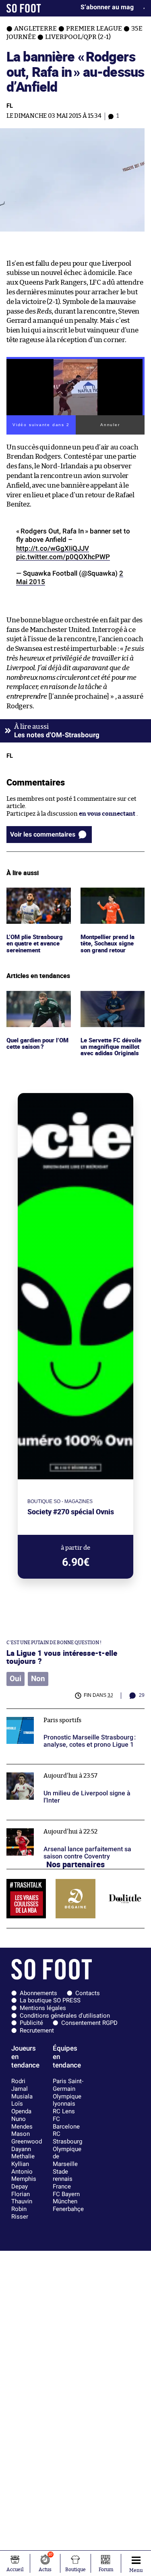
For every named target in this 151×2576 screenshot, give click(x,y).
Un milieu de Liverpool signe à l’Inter (58, 1768)
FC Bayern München (66, 2198)
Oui (16, 1679)
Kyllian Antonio (22, 2168)
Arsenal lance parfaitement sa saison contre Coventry (69, 1827)
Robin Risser (20, 2213)
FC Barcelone (66, 2123)
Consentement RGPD (89, 2023)
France (62, 2186)
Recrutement (37, 2030)
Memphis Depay (24, 2183)
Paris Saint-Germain (68, 2085)
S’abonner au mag (107, 7)
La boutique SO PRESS (50, 2000)
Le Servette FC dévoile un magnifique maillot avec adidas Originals (112, 1002)
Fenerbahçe (68, 2209)
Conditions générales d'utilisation (65, 2016)
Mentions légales (43, 2008)
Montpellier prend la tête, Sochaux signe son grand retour (110, 898)
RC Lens (64, 2111)
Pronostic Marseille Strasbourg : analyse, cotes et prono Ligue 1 (75, 1716)
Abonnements (38, 1993)
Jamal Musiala (22, 2093)
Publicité (31, 2023)
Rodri (18, 2081)
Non (38, 1679)
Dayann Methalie (23, 2153)
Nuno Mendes (22, 2123)
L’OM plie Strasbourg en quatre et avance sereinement (36, 898)
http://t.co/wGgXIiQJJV (53, 548)
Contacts (88, 1993)
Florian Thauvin (22, 2198)
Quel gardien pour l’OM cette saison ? (32, 998)
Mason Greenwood (27, 2138)
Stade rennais (63, 2175)
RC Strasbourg (67, 2138)
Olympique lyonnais (67, 2100)
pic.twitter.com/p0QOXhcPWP (63, 557)
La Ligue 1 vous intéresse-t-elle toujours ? (62, 1657)
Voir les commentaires (43, 834)
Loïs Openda (21, 2107)
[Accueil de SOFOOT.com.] (24, 8)
